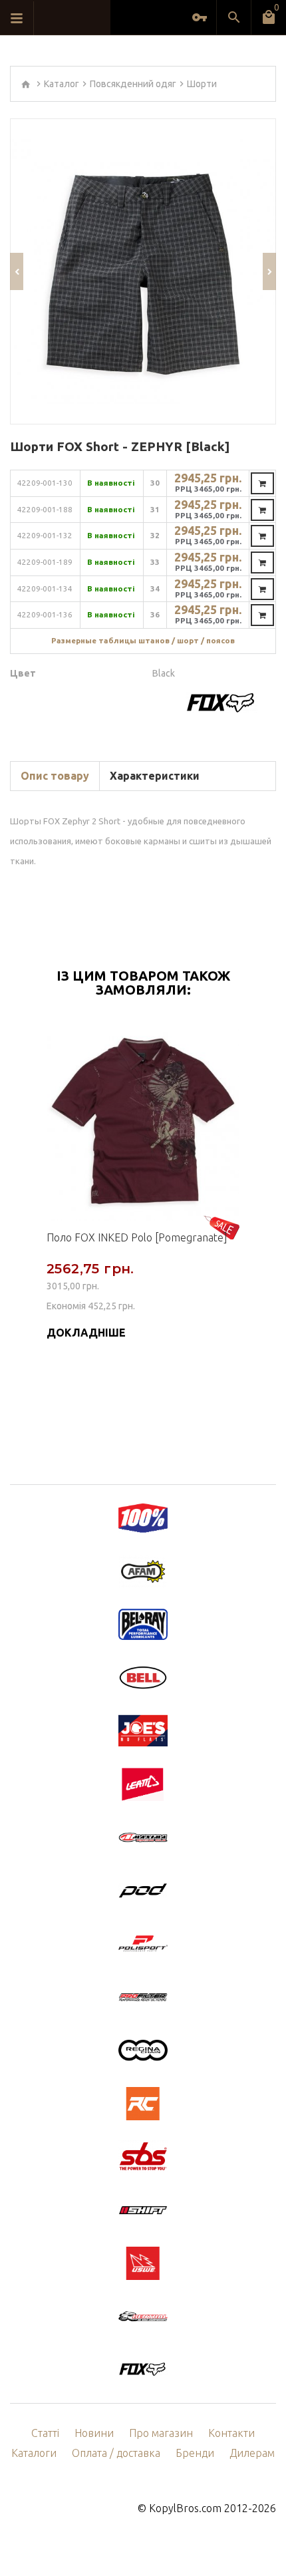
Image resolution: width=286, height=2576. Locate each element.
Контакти (231, 2433)
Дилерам (252, 2453)
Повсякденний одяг (133, 84)
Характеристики (155, 776)
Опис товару (55, 776)
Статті (45, 2433)
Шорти (202, 84)
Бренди (195, 2453)
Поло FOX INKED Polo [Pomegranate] (137, 1237)
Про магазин (161, 2433)
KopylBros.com (185, 2508)
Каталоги (34, 2453)
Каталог (62, 84)
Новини (94, 2433)
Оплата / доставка (116, 2453)
